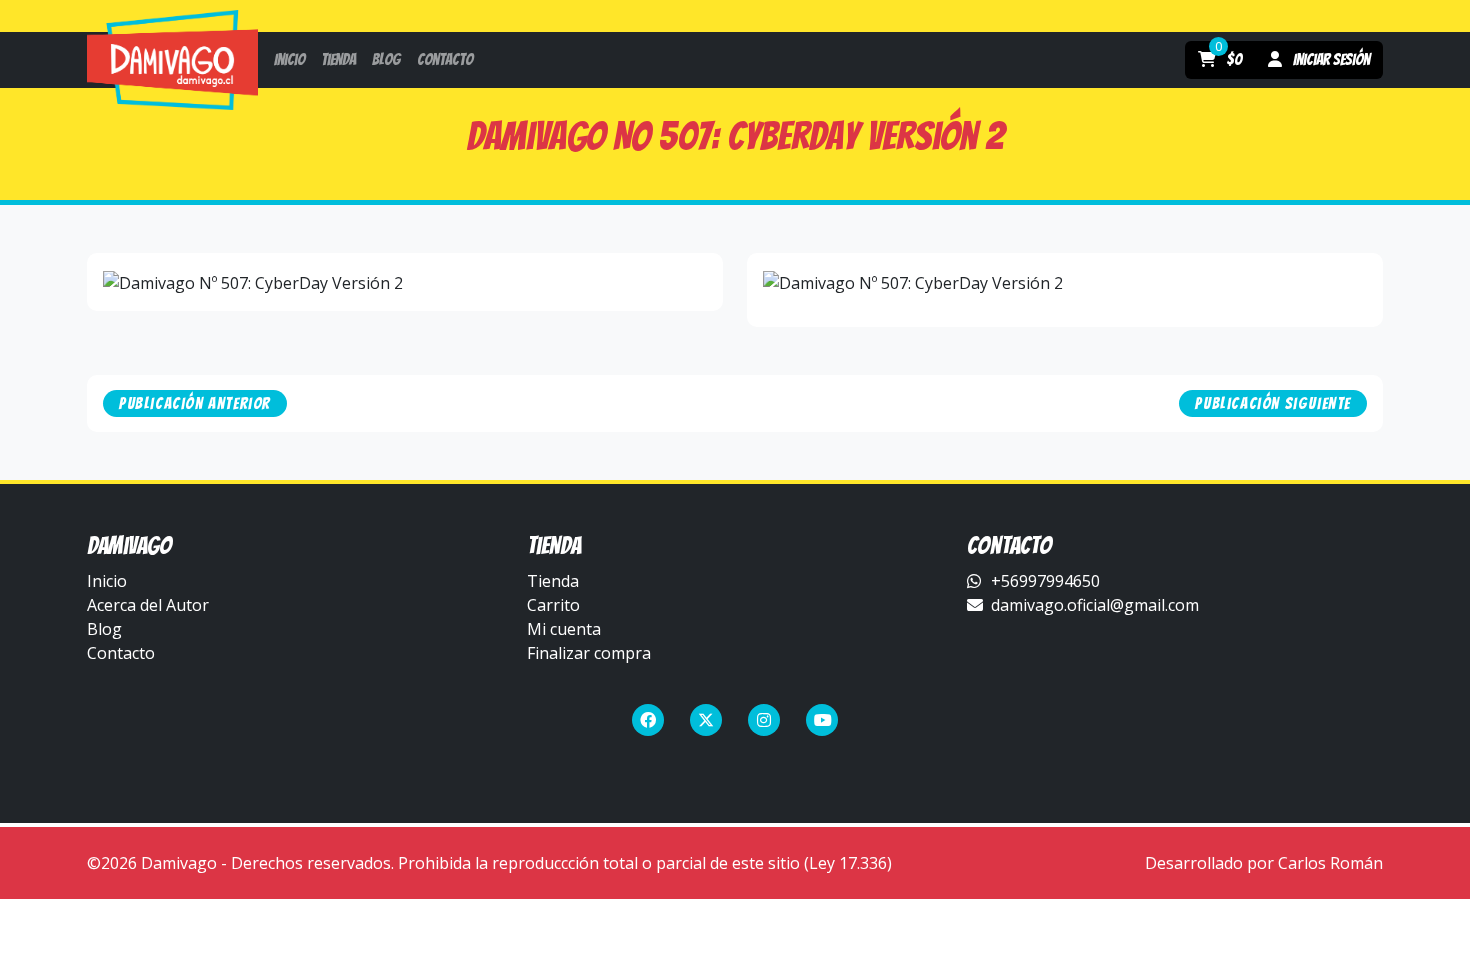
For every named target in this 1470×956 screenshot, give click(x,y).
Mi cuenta (564, 629)
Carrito (553, 605)
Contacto (121, 653)
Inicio (107, 581)
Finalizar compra (589, 653)
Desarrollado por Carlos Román (1264, 863)
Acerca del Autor (148, 605)
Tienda (553, 581)
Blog (104, 629)
